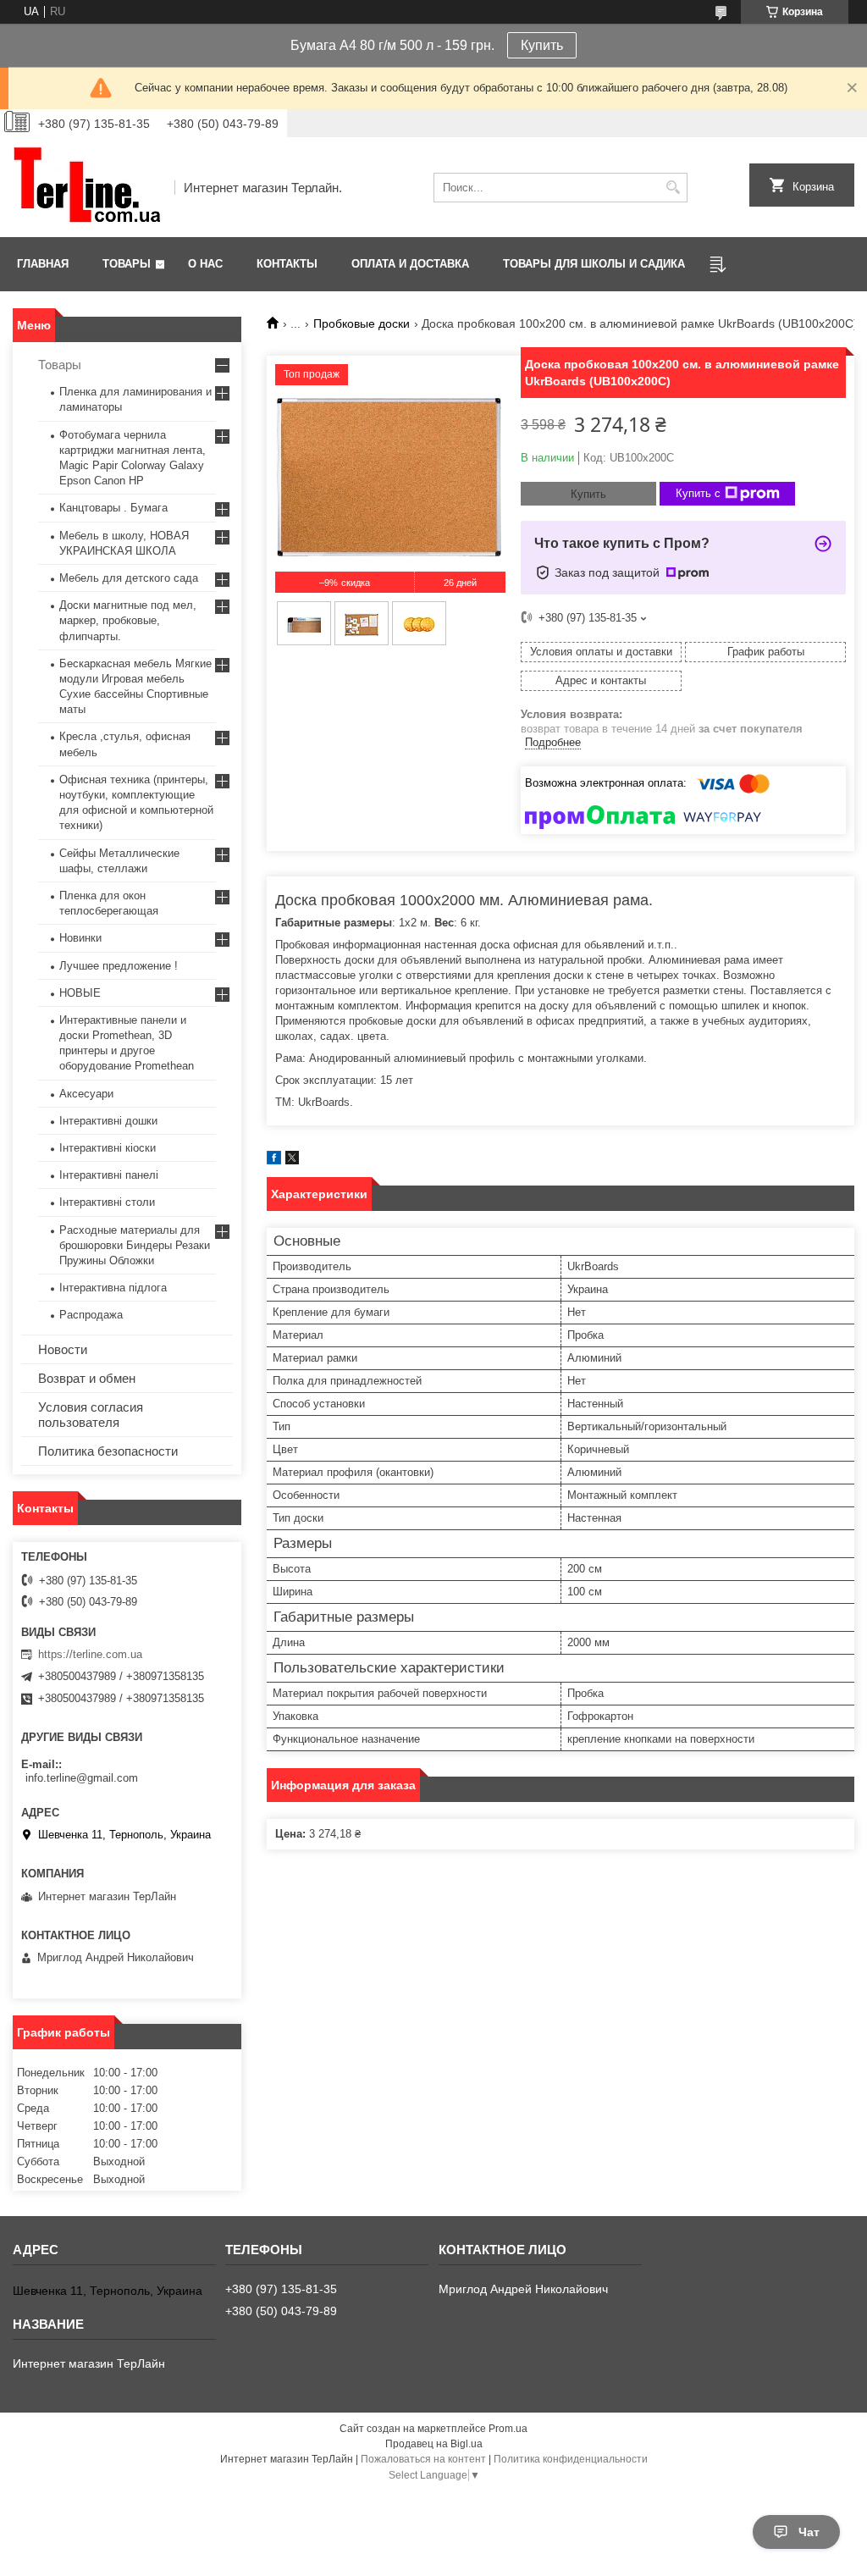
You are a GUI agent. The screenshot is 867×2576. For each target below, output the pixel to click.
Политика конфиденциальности (571, 2459)
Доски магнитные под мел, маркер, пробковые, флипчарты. (128, 620)
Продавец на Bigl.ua (434, 2444)
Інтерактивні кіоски (108, 1148)
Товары (127, 264)
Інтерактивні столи (107, 1202)
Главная (43, 264)
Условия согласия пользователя (91, 1415)
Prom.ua (508, 2429)
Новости (63, 1349)
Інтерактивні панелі (109, 1175)
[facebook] (274, 1161)
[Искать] (673, 188)
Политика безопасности (108, 1451)
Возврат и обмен (87, 1378)
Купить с (698, 493)
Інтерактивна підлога (113, 1288)
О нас (205, 264)
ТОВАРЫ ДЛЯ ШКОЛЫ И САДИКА (594, 264)
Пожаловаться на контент (423, 2459)
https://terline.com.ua (90, 1654)
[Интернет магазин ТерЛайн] (88, 187)
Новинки (80, 938)
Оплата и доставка (410, 264)
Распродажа (91, 1315)
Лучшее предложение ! (119, 966)
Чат (809, 2532)
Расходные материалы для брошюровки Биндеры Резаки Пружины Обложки (135, 1245)
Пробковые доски (362, 323)
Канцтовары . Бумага (113, 508)
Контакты (287, 264)
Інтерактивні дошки (108, 1121)
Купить (542, 45)
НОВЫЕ (80, 993)
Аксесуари (86, 1094)
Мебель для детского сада (129, 578)
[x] (292, 1161)
